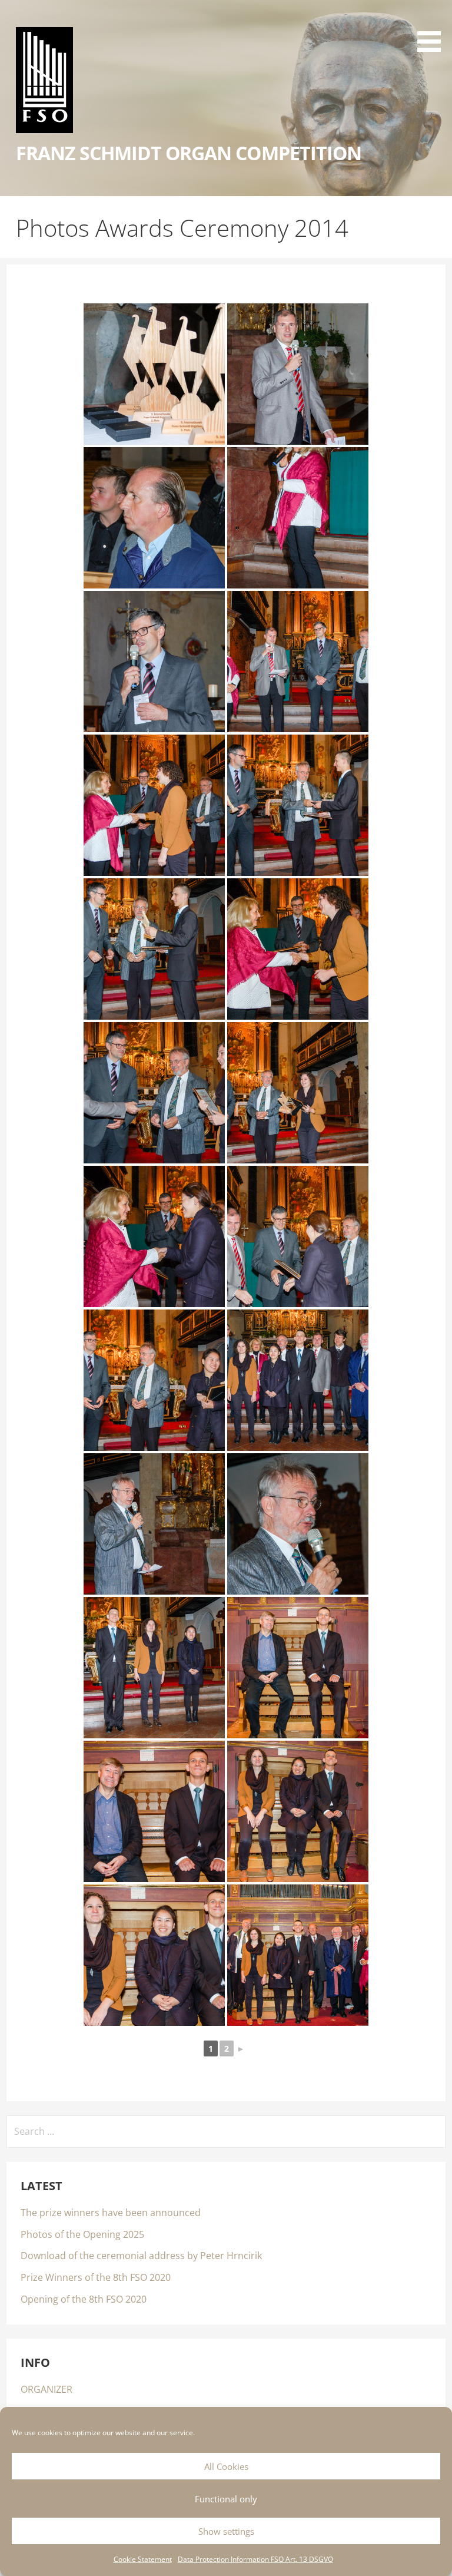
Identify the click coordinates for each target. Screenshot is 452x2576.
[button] (433, 28)
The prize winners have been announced (111, 2213)
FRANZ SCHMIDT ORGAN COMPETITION (189, 153)
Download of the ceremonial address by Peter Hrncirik (141, 2256)
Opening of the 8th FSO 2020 (84, 2299)
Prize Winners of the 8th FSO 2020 (96, 2277)
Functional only (226, 2499)
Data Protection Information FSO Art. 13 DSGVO (255, 2559)
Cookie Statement (143, 2559)
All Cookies (226, 2466)
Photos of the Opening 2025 (82, 2234)
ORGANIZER (46, 2389)
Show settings (226, 2531)
